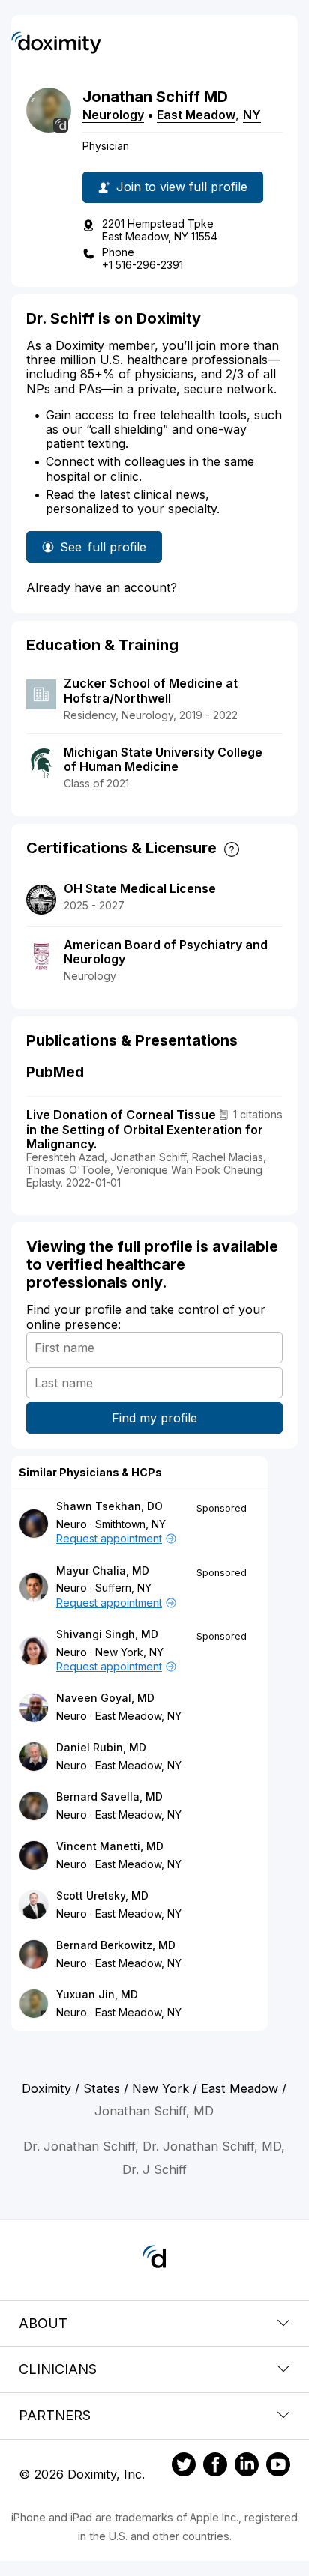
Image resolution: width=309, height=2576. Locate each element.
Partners (55, 2415)
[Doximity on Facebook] (215, 2467)
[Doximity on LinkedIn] (247, 2467)
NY (252, 115)
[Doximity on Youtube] (278, 2467)
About (43, 2323)
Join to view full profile (182, 187)
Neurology (113, 115)
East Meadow (196, 115)
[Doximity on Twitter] (184, 2467)
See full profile (103, 551)
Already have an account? (102, 587)
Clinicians (58, 2369)
